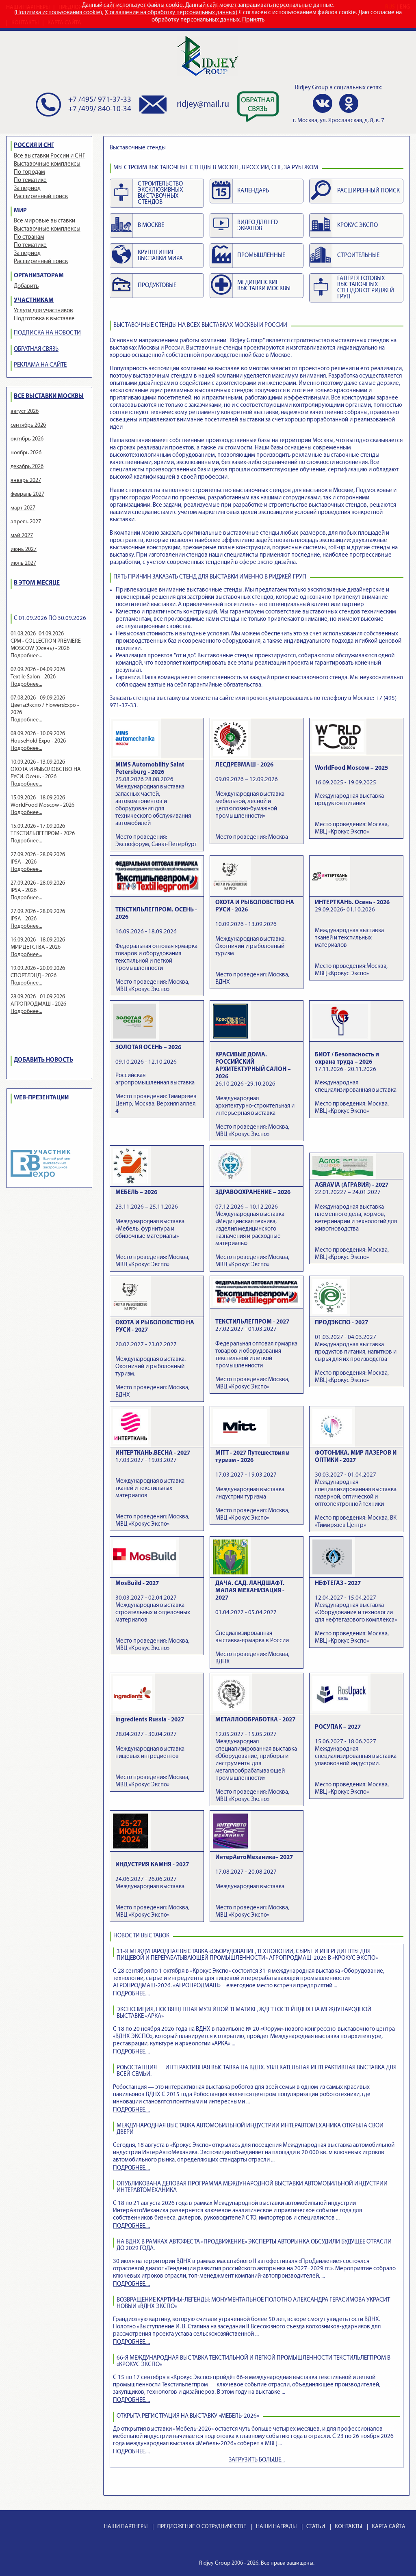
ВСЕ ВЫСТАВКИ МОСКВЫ (49, 396)
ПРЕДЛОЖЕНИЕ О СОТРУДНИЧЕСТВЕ (202, 2527)
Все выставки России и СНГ (50, 156)
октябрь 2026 (27, 439)
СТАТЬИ (316, 2527)
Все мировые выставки (44, 221)
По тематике (30, 180)
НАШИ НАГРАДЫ (276, 2527)
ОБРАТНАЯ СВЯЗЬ (36, 349)
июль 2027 (23, 563)
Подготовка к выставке (44, 319)
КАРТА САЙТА (389, 2527)
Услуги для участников (43, 311)
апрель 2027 (26, 522)
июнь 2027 (24, 550)
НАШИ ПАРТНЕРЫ (126, 2527)
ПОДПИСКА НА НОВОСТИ (47, 333)
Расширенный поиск (41, 197)
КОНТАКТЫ (348, 2527)
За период (27, 189)
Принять (253, 20)
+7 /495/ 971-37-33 (100, 100)
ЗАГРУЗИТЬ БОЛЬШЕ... (257, 2460)
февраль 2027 (27, 494)
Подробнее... (26, 656)
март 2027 (23, 508)
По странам (29, 237)
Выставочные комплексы (47, 164)
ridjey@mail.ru (203, 105)
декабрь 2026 (27, 467)
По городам (29, 172)
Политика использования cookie (58, 13)
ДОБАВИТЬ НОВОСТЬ (43, 1060)
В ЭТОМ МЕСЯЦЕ (37, 583)
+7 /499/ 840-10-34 (100, 109)
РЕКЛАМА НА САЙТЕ (40, 365)
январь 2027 (26, 480)
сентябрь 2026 (28, 425)
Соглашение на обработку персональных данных (171, 13)
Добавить (26, 286)
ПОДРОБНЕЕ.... (131, 1994)
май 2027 (22, 536)
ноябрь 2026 (26, 453)
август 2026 (25, 411)
